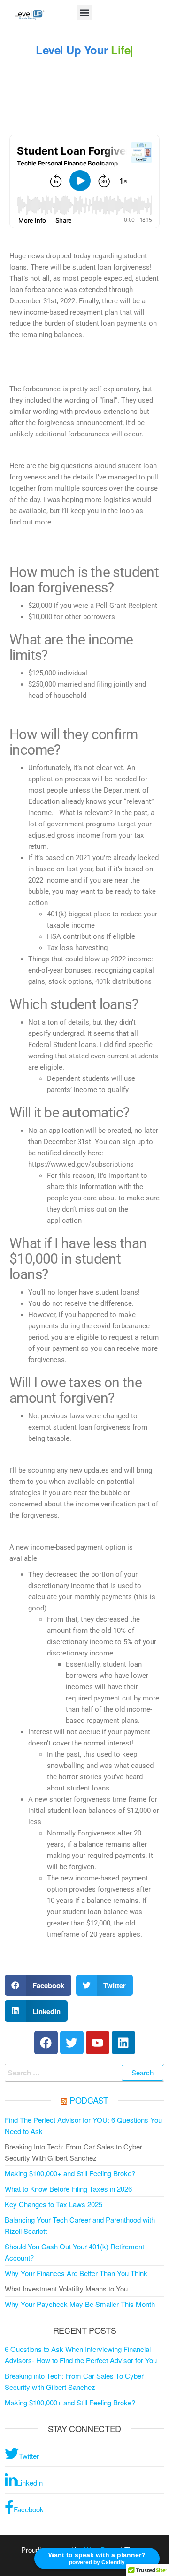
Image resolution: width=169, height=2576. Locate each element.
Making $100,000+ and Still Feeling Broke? (70, 2173)
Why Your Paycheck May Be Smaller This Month (80, 2304)
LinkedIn (30, 2482)
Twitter (29, 2456)
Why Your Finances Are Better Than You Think (76, 2273)
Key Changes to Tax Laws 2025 (54, 2204)
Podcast (89, 2100)
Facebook (29, 2509)
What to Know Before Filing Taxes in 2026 (68, 2189)
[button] (85, 12)
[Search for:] (84, 2073)
